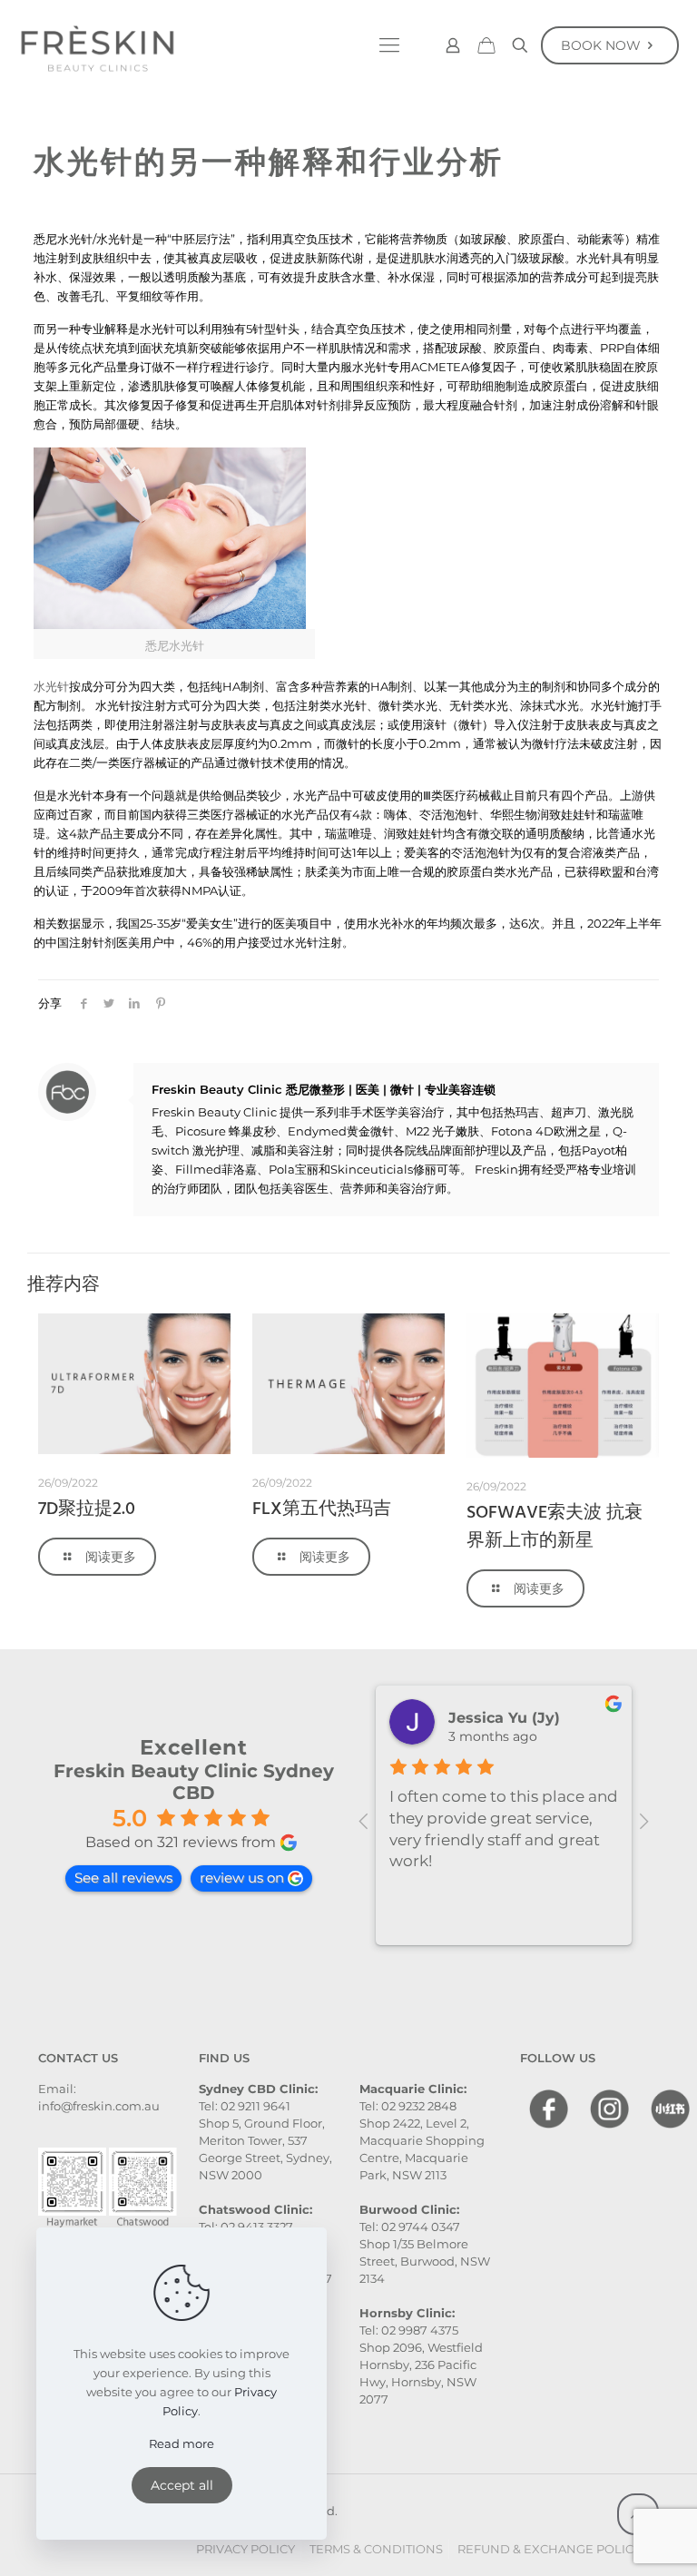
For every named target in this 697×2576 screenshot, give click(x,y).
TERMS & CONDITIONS (376, 2549)
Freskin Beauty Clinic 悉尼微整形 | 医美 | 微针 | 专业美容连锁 (324, 1089)
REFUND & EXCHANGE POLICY (549, 2549)
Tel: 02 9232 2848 (408, 2106)
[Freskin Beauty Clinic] (97, 45)
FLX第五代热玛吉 (322, 1509)
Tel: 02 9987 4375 (409, 2330)
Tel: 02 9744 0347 (410, 2227)
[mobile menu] (389, 45)
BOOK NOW (601, 45)
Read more (182, 2443)
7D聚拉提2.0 (87, 1509)
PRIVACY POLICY (245, 2549)
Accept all (182, 2485)
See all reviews (123, 1878)
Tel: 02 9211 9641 (245, 2106)
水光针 (51, 686)
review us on (242, 1878)
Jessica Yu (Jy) (504, 1718)
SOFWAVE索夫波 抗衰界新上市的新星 (555, 1527)
